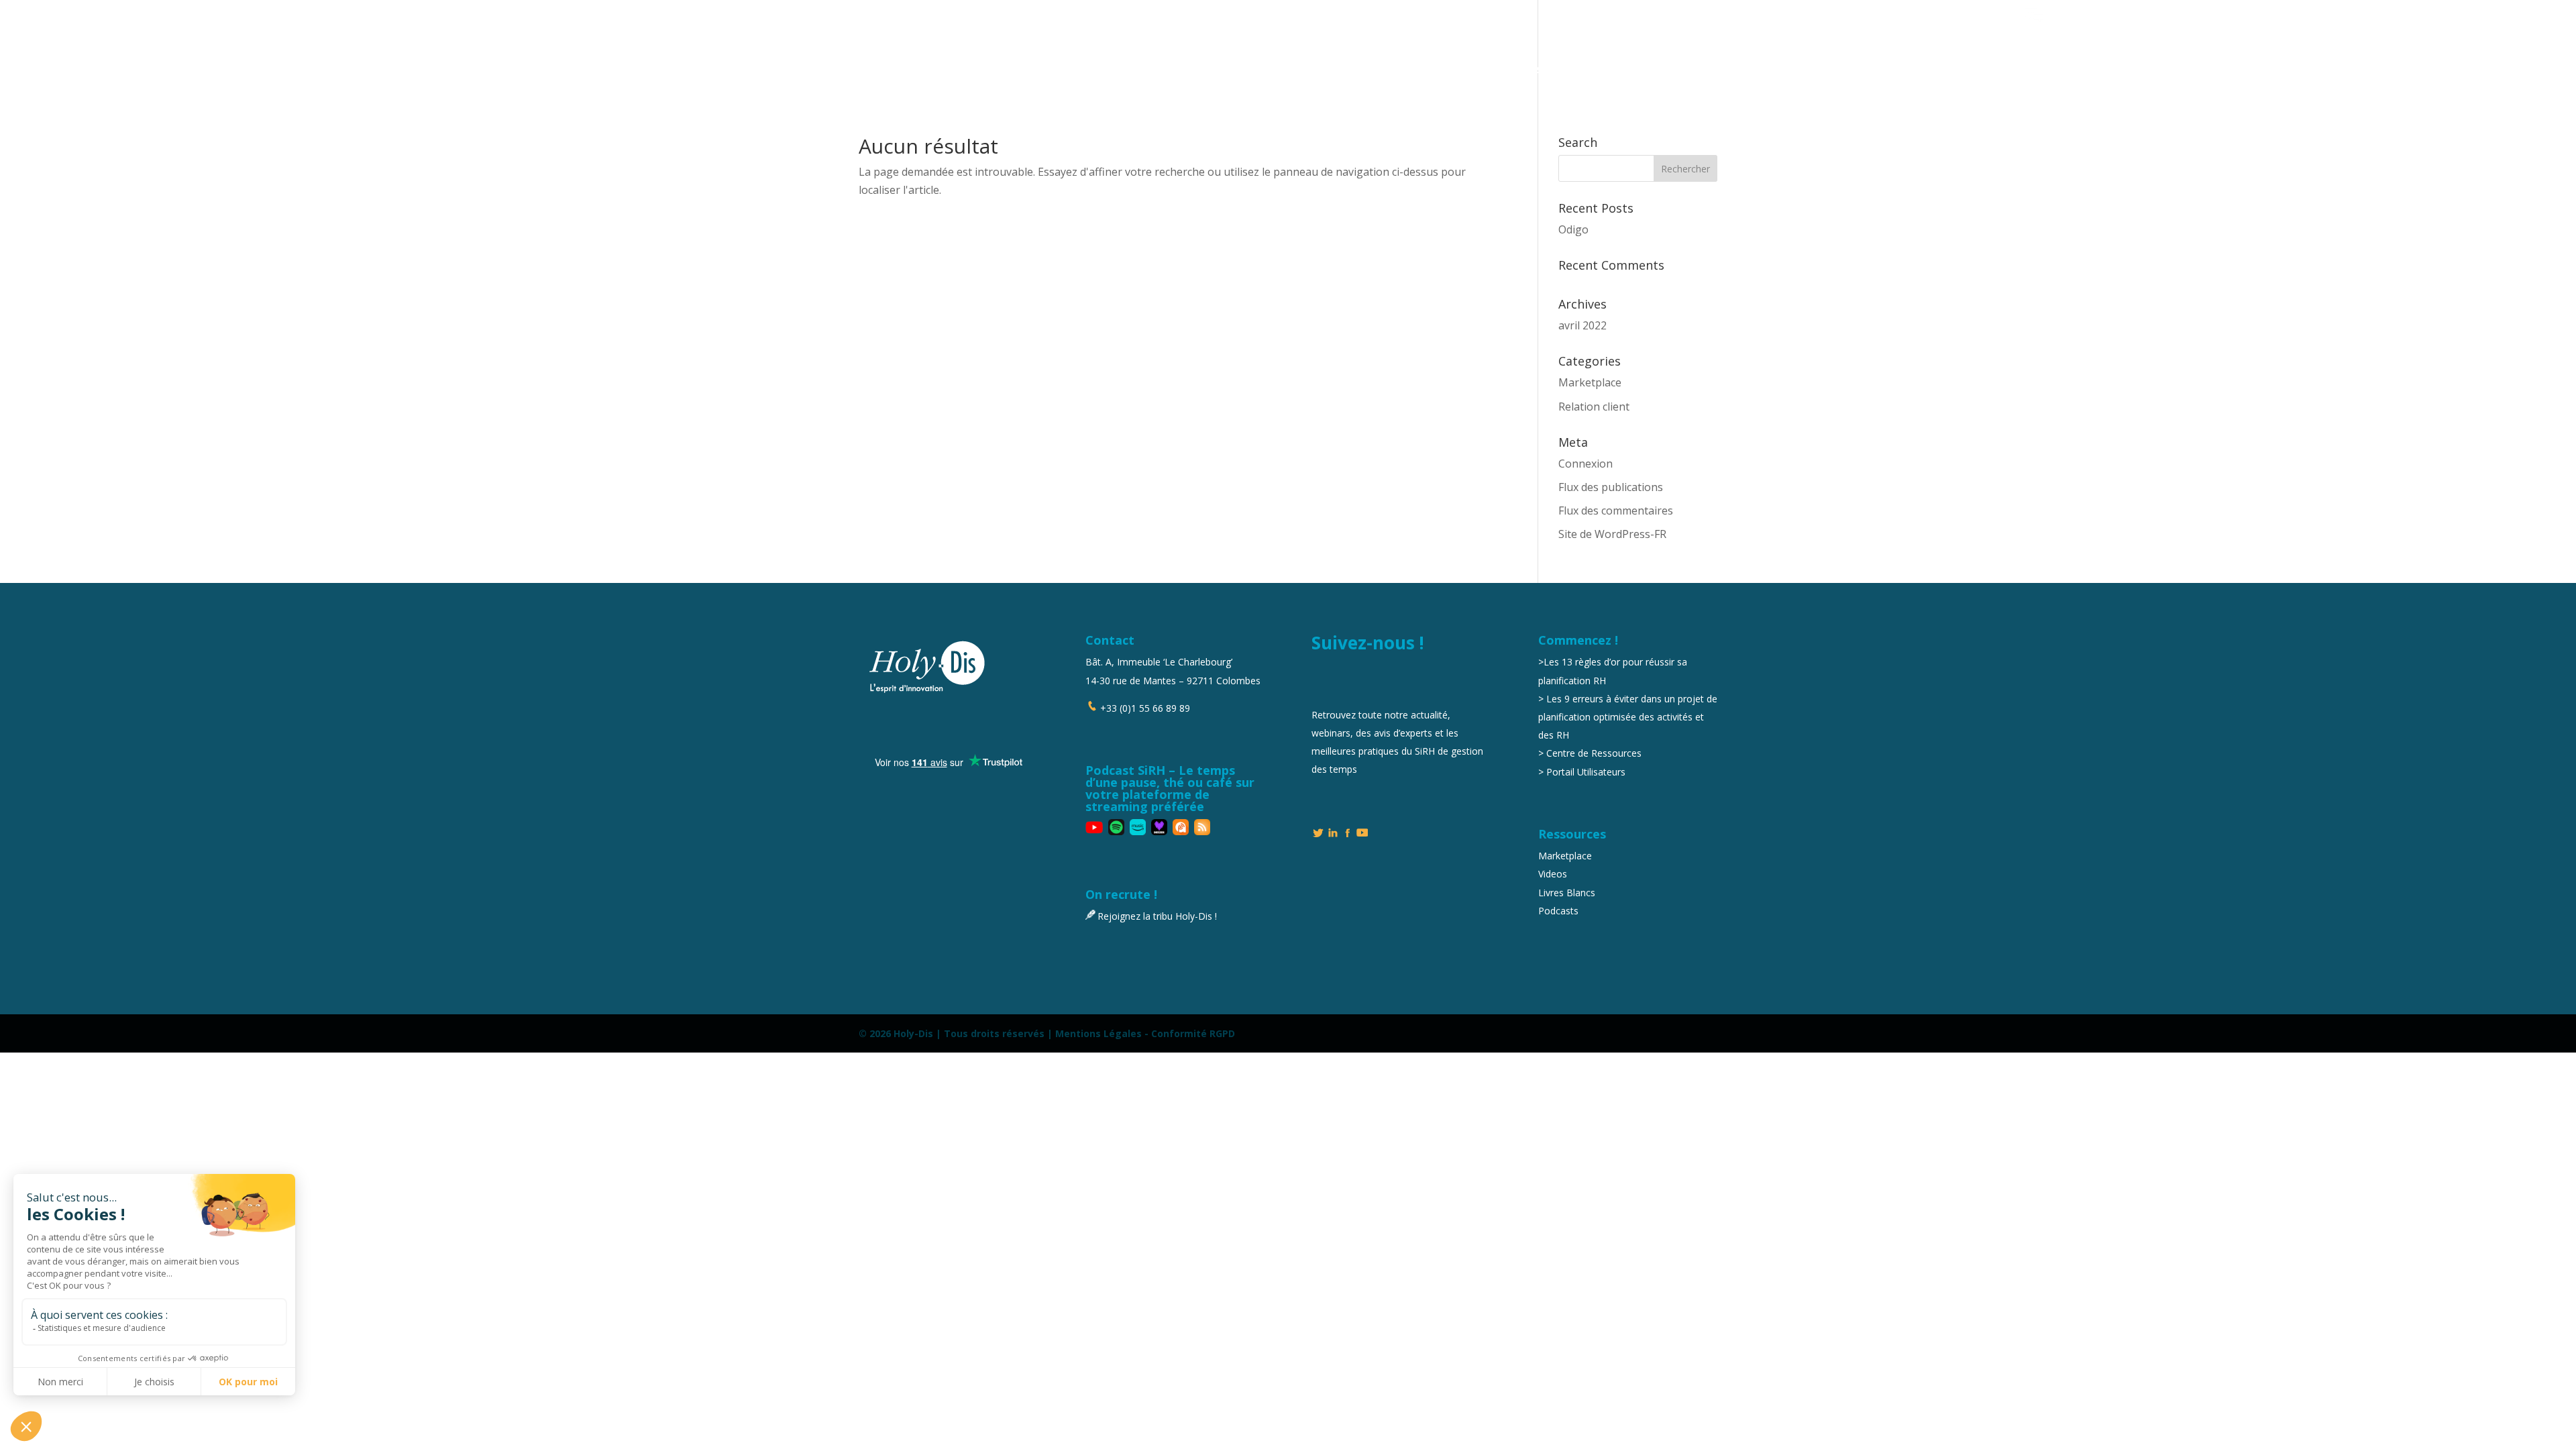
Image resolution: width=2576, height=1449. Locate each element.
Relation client (1594, 407)
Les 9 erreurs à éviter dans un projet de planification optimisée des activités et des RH (1628, 717)
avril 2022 (1582, 325)
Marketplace (1859, 15)
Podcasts (1558, 911)
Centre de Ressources (1594, 753)
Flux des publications (1611, 487)
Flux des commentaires (1616, 511)
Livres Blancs (1567, 893)
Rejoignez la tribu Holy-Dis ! (1157, 916)
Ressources (2075, 15)
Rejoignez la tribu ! (1966, 15)
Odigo (1573, 229)
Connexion (1586, 464)
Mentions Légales (1098, 1033)
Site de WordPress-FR (1612, 534)
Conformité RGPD (1193, 1033)
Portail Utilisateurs (1751, 15)
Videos (1553, 874)
